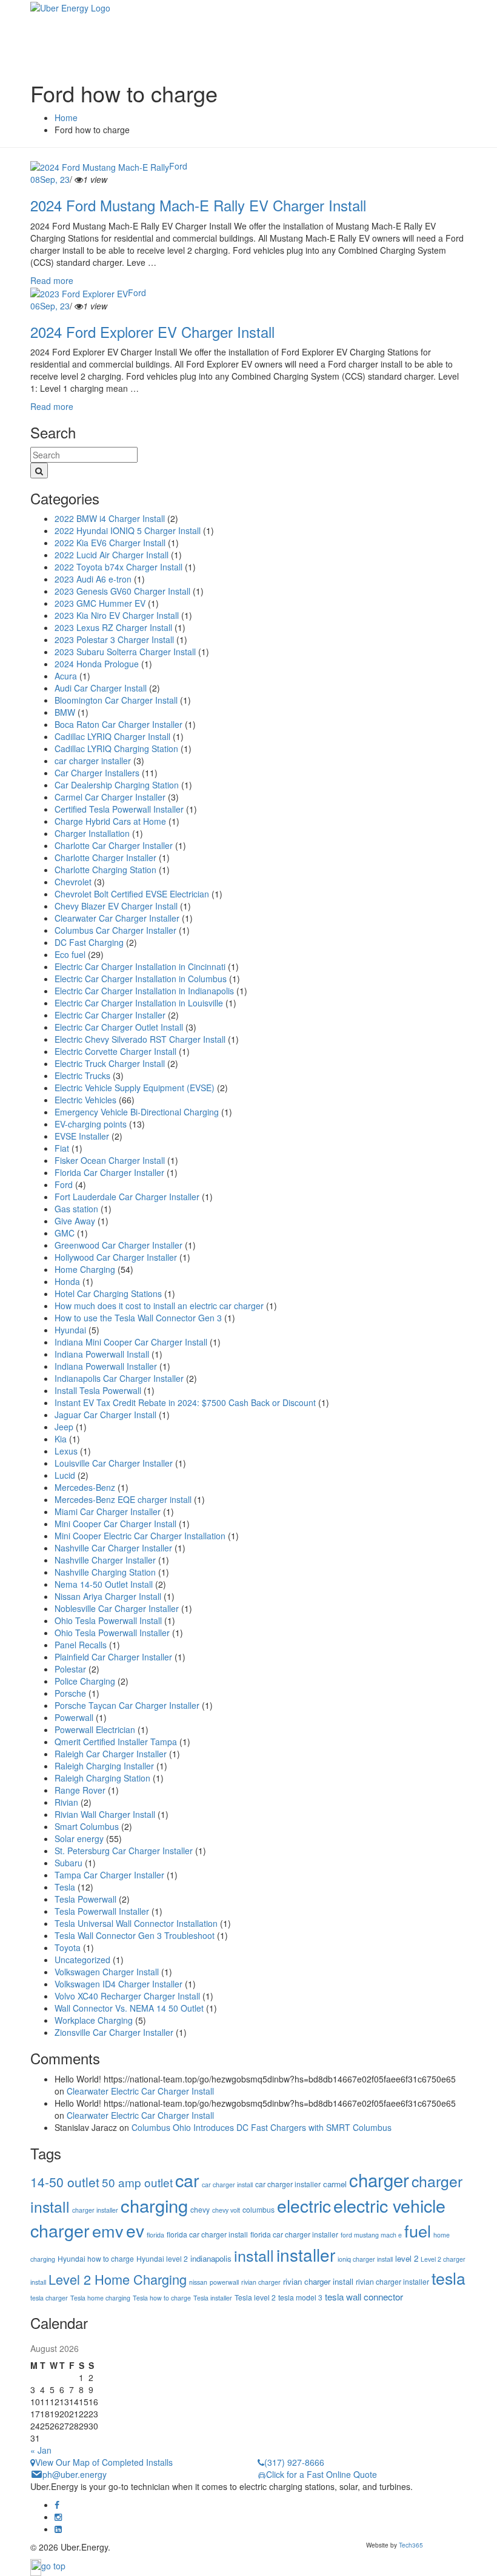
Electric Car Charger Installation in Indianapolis (144, 991)
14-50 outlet (65, 2182)
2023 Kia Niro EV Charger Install (117, 615)
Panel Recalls (81, 1645)
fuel (418, 2231)
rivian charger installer (392, 2281)
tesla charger (49, 2298)
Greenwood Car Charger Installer (118, 1245)
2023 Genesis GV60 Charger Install (122, 591)
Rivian (66, 1802)
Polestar (70, 1669)
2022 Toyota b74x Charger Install (118, 567)
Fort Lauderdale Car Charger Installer (127, 1197)
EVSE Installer (82, 1136)
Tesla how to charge (162, 2298)
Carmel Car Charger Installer (110, 797)
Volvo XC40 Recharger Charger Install (127, 1996)
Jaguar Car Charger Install (105, 1415)
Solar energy (79, 1838)
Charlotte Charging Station (105, 870)
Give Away (75, 1221)
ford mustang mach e (371, 2235)
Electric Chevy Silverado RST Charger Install (140, 1039)
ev (135, 2230)
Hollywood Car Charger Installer (116, 1257)
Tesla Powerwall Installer (102, 1911)
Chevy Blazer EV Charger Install (116, 906)
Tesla (65, 1887)
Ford (178, 166)
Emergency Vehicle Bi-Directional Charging (137, 1112)
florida (155, 2235)
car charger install (227, 2185)
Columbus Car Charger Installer (115, 930)
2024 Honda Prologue (97, 664)
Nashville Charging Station (105, 1572)
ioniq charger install (365, 2259)
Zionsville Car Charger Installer (114, 2032)
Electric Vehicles (85, 1100)
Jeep (64, 1427)
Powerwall (74, 1717)
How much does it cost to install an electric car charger (159, 1306)
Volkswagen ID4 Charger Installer (118, 1984)
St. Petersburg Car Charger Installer (124, 1851)
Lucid (65, 1475)
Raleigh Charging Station (102, 1778)
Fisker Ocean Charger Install (110, 1160)
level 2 (407, 2258)
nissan (198, 2282)
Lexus (66, 1451)
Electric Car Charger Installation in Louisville (139, 1003)
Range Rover (80, 1790)
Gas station (76, 1209)
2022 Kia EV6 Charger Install (110, 543)
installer (306, 2254)
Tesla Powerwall (85, 1899)
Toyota (68, 1947)
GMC (65, 1233)
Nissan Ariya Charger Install (108, 1596)
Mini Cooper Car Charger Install (115, 1524)
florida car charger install (207, 2234)
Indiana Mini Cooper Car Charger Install (131, 1342)
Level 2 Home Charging (118, 2279)
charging (154, 2205)
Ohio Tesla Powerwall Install (108, 1620)
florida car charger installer (294, 2234)
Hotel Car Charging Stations (108, 1293)
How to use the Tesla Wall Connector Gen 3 (138, 1318)
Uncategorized (82, 1960)
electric (304, 2205)
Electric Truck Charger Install (110, 1063)
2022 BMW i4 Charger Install (110, 518)
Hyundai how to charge (96, 2258)
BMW (65, 712)
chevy (200, 2209)
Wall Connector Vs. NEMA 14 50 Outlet (129, 2008)
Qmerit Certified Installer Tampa (116, 1742)
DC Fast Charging (89, 942)
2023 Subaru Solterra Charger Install (125, 652)
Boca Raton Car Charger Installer (118, 724)
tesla (449, 2278)
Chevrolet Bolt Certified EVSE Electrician (132, 894)
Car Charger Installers (97, 773)
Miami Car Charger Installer (108, 1511)
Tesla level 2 (255, 2297)
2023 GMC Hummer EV (100, 603)
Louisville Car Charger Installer (114, 1463)
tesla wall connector (364, 2297)
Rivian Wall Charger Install (105, 1814)
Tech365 (411, 2545)
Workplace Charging (94, 2020)
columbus (259, 2209)
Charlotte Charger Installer (105, 857)
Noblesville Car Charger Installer (117, 1608)
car (187, 2180)
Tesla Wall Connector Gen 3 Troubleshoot (135, 1935)
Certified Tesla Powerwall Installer (119, 809)
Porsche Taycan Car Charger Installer (127, 1705)
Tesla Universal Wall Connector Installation (136, 1923)
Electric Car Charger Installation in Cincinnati (140, 966)
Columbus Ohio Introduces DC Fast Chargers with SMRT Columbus (262, 2127)
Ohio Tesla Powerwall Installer (112, 1633)
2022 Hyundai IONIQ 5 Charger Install (128, 530)
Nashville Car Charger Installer (113, 1548)
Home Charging (85, 1269)
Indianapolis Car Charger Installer (119, 1378)
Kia (61, 1439)
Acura (66, 676)
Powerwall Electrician (95, 1729)
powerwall (224, 2282)
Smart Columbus (87, 1826)
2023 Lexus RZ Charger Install (113, 627)
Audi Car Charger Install (101, 688)
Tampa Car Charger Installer (109, 1875)
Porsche (70, 1693)
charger (379, 2179)
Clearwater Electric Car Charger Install (140, 2091)
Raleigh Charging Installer (104, 1766)
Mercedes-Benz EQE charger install (123, 1499)
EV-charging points (91, 1124)
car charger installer (93, 761)
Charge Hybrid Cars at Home (110, 821)
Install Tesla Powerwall (98, 1390)
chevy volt (226, 2210)
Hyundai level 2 (162, 2258)
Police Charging (85, 1681)
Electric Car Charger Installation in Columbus (141, 979)
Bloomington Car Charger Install (116, 700)
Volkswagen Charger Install (107, 1972)
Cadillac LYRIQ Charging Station (116, 748)
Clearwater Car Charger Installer (117, 918)
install (254, 2255)
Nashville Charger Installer (105, 1560)
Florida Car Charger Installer (109, 1172)
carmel (335, 2184)
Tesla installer (213, 2298)
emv (108, 2231)
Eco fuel (70, 954)
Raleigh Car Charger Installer (111, 1754)
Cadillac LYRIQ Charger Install (112, 736)
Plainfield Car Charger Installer (113, 1657)
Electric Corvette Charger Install (115, 1051)
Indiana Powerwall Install (102, 1354)
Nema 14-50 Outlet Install (104, 1584)
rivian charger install (318, 2281)
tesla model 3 (300, 2297)
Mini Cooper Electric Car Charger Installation (140, 1536)
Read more (52, 280)
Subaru (68, 1863)
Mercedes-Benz (85, 1487)
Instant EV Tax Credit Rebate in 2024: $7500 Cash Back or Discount (185, 1402)
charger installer (95, 2210)
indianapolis (211, 2258)
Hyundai (70, 1330)
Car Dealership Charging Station (117, 785)
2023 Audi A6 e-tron (93, 579)
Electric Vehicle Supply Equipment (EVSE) (135, 1088)
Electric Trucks (82, 1075)
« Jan (41, 2450)
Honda (67, 1281)
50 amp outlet (137, 2182)
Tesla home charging (100, 2298)
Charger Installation (92, 833)
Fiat (62, 1148)
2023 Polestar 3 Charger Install (114, 639)
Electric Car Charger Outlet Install (119, 1027)
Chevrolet (73, 882)
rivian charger (261, 2282)
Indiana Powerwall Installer (106, 1366)
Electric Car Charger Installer (110, 1015)
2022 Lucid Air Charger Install (112, 555)
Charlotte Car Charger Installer (114, 845)
